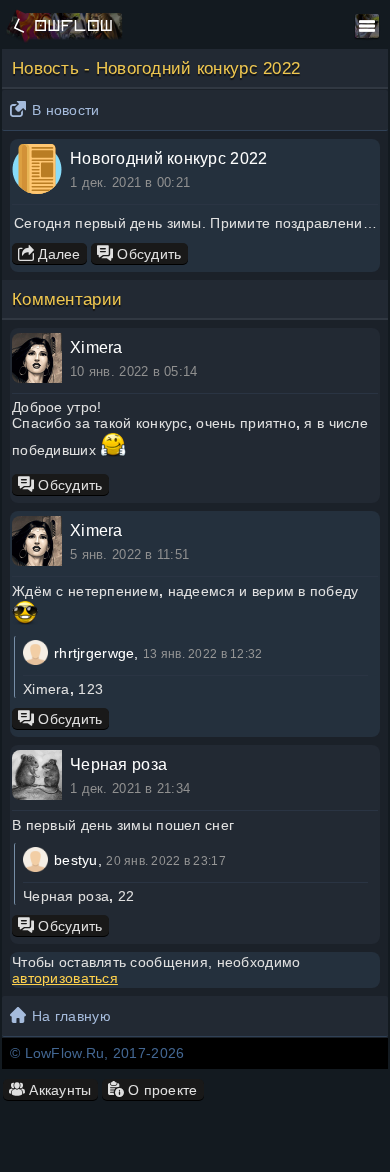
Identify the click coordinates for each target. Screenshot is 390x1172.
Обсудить (147, 254)
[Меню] (367, 26)
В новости (66, 110)
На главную (71, 1016)
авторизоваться (65, 978)
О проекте (161, 1090)
